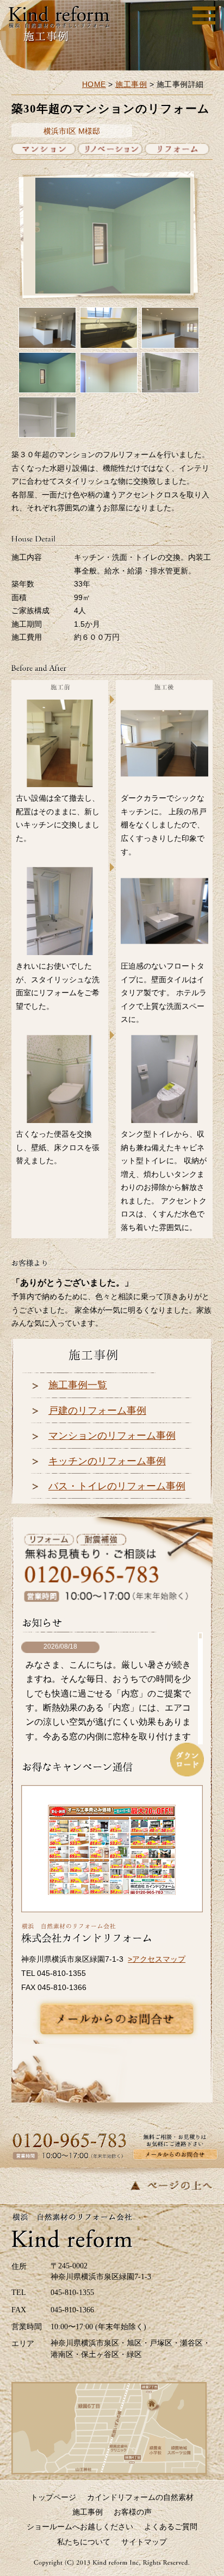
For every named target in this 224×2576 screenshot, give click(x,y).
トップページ (53, 2497)
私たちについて (84, 2542)
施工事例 (131, 84)
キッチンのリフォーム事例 (107, 1461)
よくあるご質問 (171, 2527)
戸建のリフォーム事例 (97, 1411)
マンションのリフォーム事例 (112, 1436)
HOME (94, 84)
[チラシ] (112, 1850)
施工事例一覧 (78, 1385)
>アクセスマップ (157, 1959)
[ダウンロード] (187, 1760)
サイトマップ (144, 2542)
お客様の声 (133, 2512)
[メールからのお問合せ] (117, 2019)
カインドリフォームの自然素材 (140, 2497)
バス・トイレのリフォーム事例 (117, 1486)
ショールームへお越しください (80, 2527)
